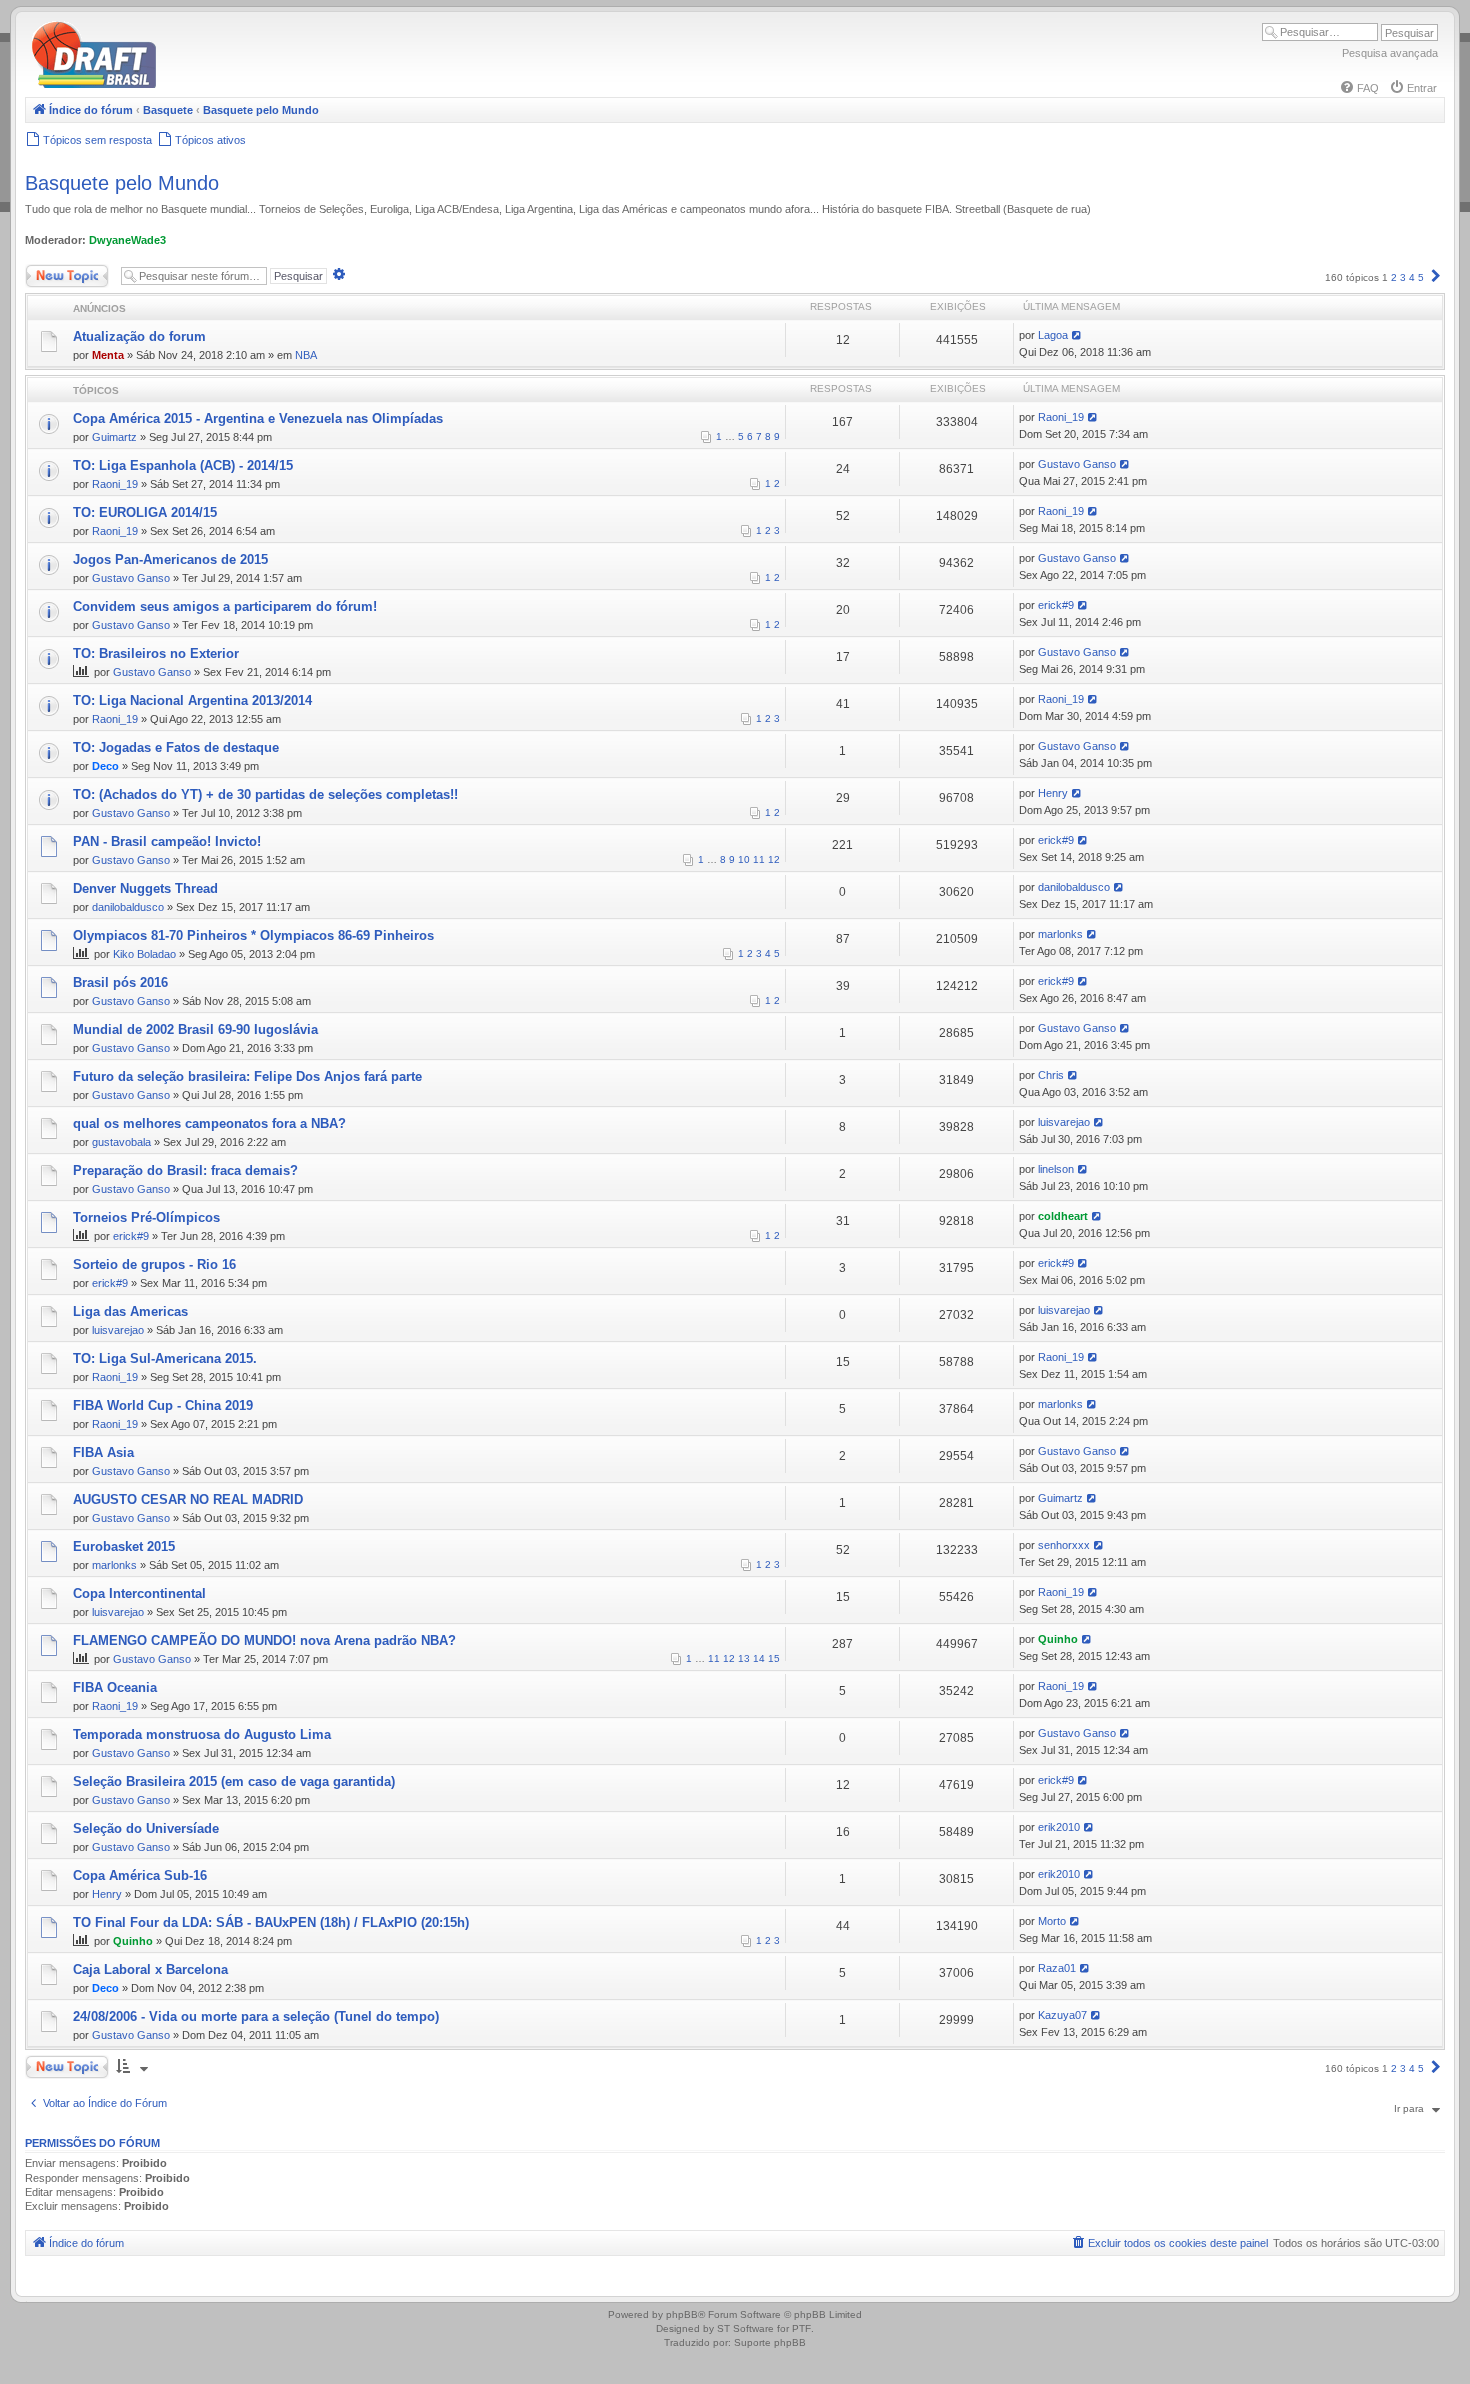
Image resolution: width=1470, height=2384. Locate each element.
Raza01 (1057, 1968)
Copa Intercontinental (139, 1593)
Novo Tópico (54, 271)
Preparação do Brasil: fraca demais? (185, 1170)
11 (759, 859)
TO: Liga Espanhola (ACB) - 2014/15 (183, 465)
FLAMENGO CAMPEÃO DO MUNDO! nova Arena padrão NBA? (264, 1640)
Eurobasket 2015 (124, 1546)
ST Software (745, 2328)
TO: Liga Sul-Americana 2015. (165, 1358)
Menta (108, 355)
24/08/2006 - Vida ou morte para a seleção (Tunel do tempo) (256, 2016)
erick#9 (1056, 605)
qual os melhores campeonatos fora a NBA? (209, 1123)
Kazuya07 (1062, 2015)
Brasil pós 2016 (120, 982)
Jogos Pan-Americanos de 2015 (170, 559)
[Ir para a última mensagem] (1077, 335)
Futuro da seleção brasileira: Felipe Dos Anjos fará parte (247, 1076)
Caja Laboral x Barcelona (150, 1969)
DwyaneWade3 (127, 240)
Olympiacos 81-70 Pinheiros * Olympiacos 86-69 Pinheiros (253, 935)
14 (759, 1658)
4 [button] (1412, 277)
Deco (105, 766)
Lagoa (1053, 335)
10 (744, 859)
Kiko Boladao (144, 954)
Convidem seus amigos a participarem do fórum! (225, 606)
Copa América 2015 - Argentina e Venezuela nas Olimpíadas (258, 418)
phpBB (682, 2314)
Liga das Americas (130, 1311)
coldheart (1063, 1216)
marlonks (1060, 934)
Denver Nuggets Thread (145, 888)
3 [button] (1403, 277)
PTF (801, 2328)
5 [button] (1421, 277)
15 (774, 1658)
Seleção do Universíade (146, 1828)
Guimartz (114, 437)
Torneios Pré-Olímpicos (146, 1217)
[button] (1436, 277)
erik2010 (1059, 1827)
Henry (1053, 793)
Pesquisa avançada (1390, 53)
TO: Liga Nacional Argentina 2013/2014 (192, 700)
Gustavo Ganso (1077, 464)
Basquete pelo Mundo (122, 183)
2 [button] (1394, 277)
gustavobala (121, 1142)
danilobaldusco (128, 907)
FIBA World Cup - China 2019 (163, 1405)
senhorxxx (1064, 1545)
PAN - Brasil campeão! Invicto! (167, 841)
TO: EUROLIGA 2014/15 (145, 512)
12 (774, 859)
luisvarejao (1064, 1122)
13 (744, 1658)
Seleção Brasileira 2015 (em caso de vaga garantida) (234, 1781)
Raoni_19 (1061, 417)
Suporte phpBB (770, 2342)
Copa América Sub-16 (140, 1875)
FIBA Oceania (115, 1687)
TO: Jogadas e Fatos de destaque (176, 747)
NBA (306, 355)
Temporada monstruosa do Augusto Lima (202, 1734)
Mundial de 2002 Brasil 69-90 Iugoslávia (195, 1029)
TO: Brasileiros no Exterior (156, 653)
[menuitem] (1359, 88)
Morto (1052, 1921)
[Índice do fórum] (180, 84)
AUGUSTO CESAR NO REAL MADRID (188, 1499)
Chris (1051, 1075)
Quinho (1058, 1639)
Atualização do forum (139, 336)
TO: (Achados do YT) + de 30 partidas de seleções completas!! (265, 794)
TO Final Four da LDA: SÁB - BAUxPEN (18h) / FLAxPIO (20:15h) (271, 1922)
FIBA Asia (103, 1452)
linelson (1056, 1169)
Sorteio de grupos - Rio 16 (154, 1264)
